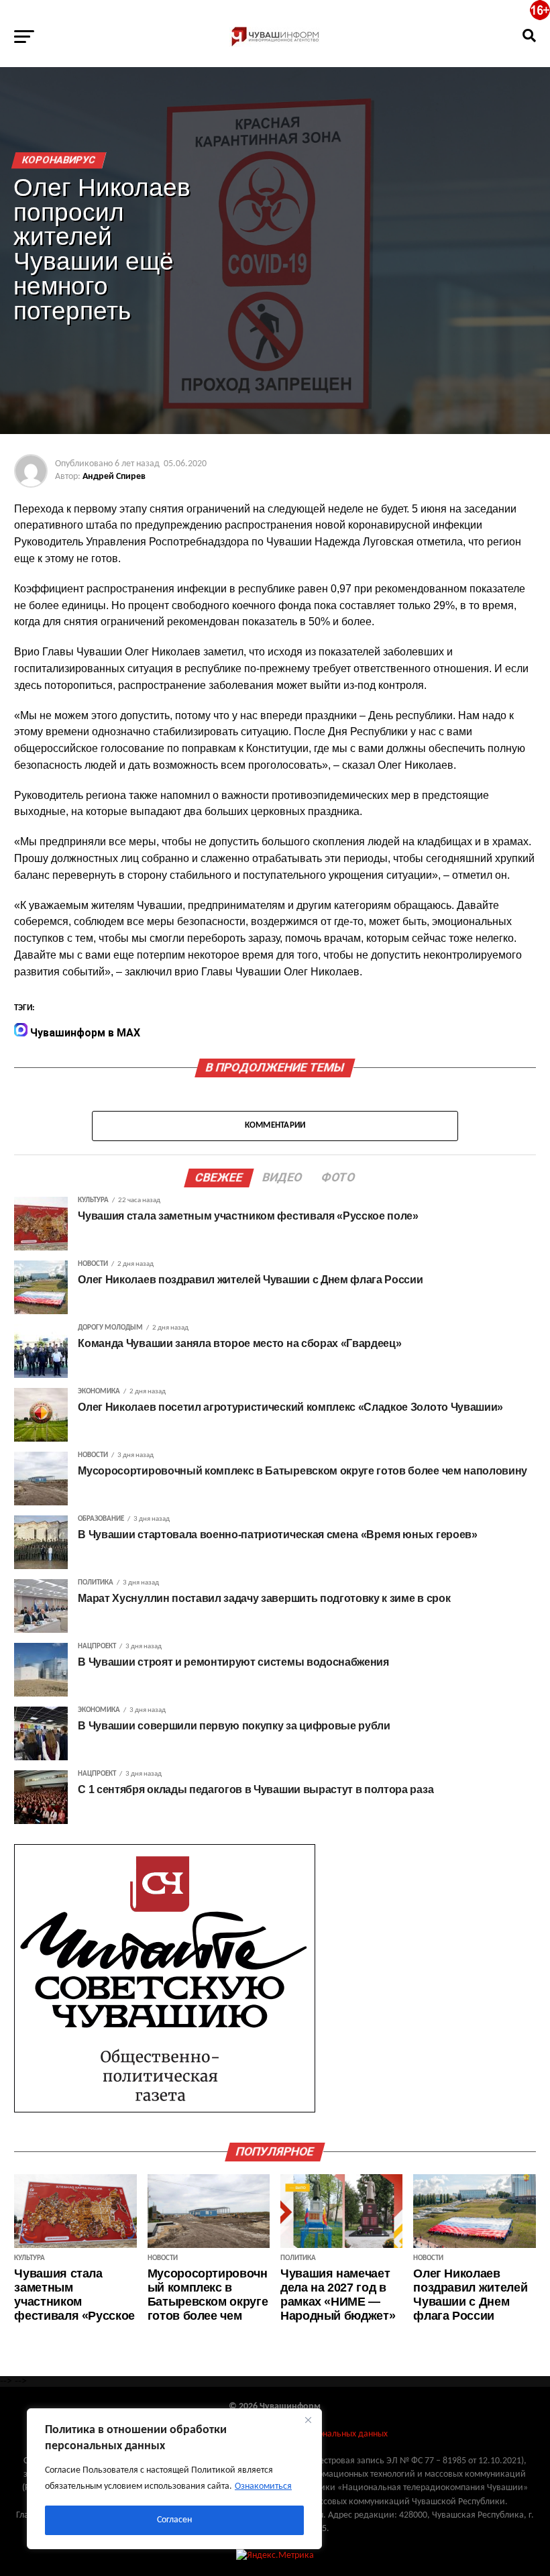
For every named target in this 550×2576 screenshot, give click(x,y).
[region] (174, 2479)
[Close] (308, 2420)
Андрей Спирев (114, 477)
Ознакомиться (263, 2486)
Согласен (174, 2520)
